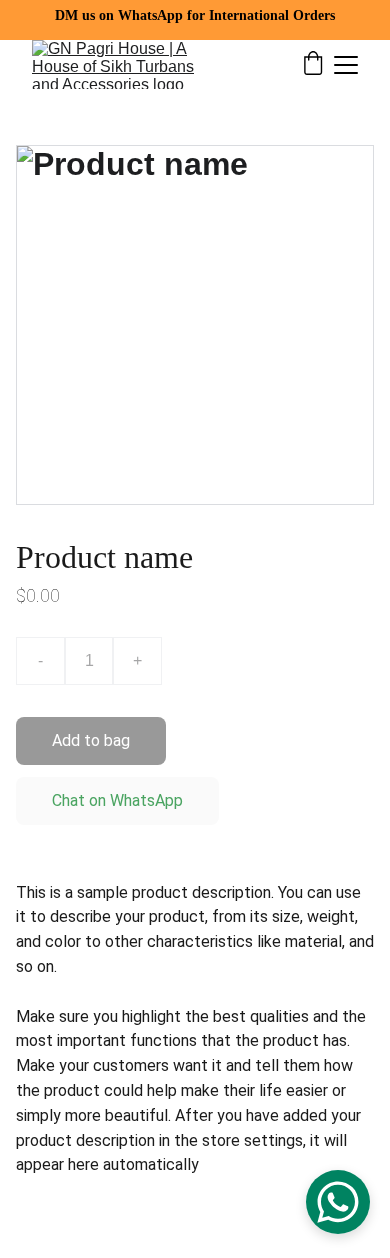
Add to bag (91, 740)
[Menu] (346, 65)
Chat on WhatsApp (117, 800)
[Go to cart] (313, 65)
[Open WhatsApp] (338, 1202)
